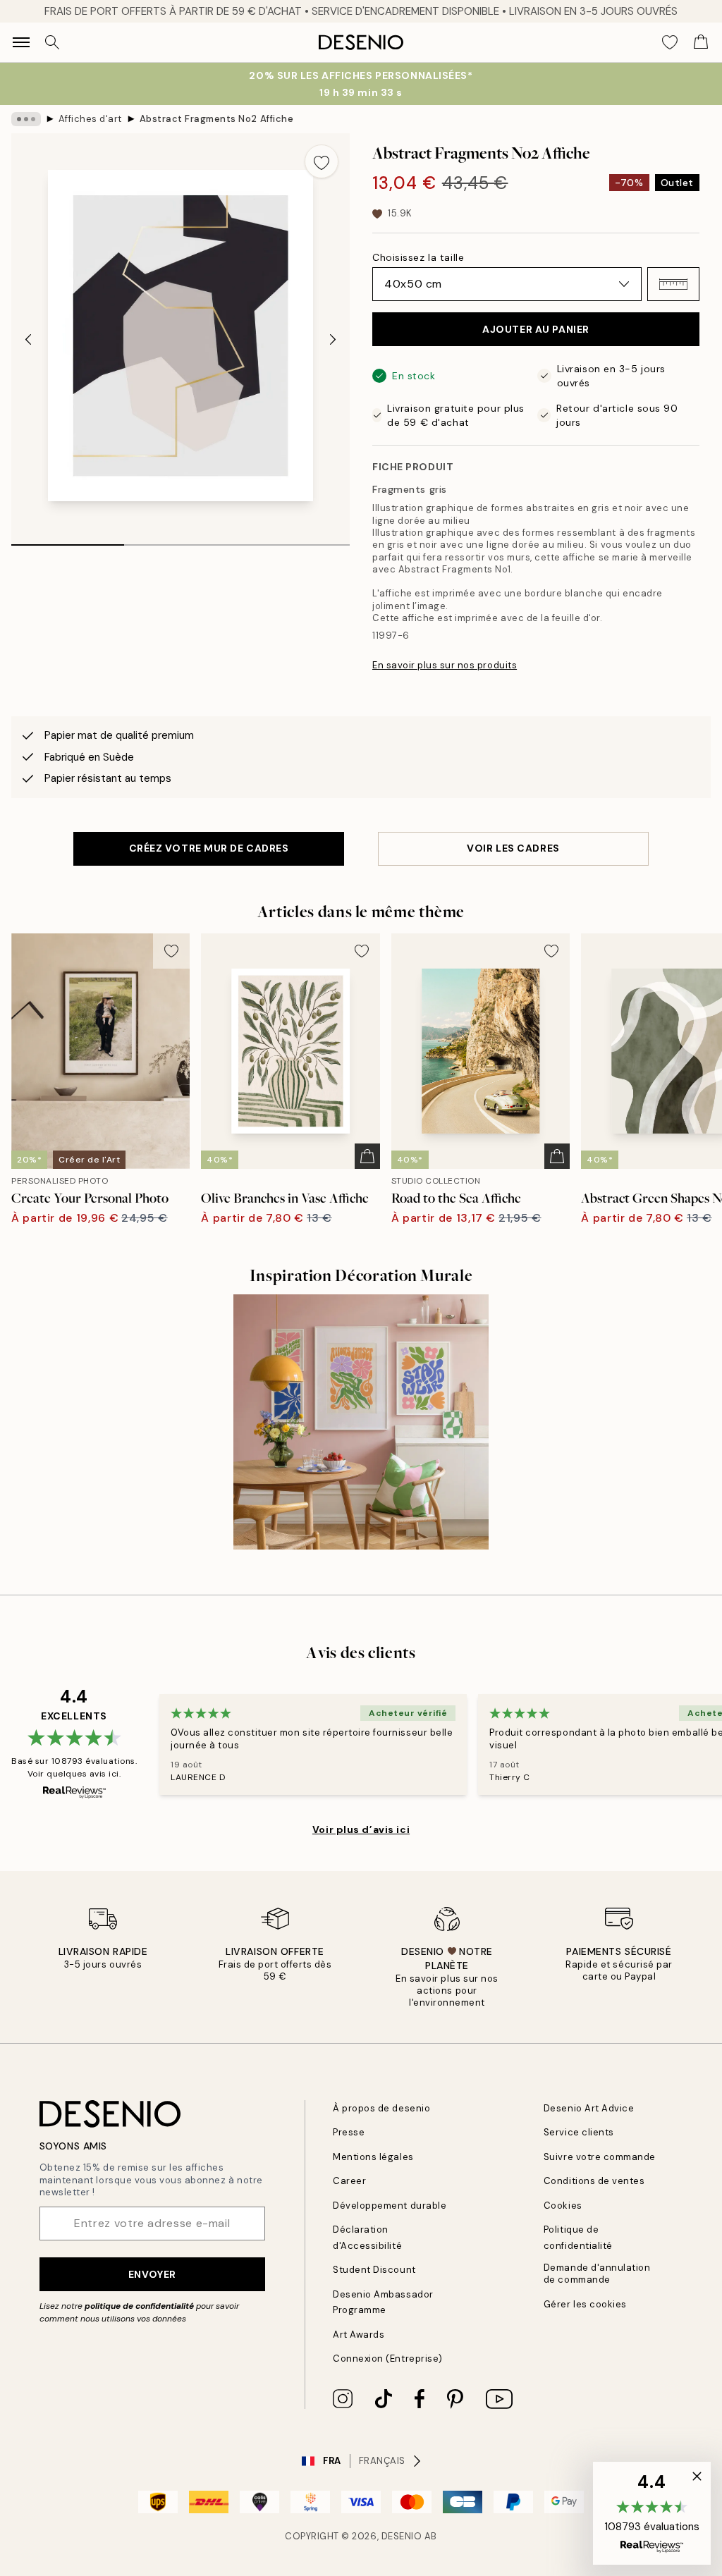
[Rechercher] (52, 42)
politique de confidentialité (139, 2306)
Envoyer (152, 2274)
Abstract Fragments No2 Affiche (217, 119)
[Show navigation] (21, 42)
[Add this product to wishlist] (322, 161)
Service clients (579, 2132)
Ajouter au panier (536, 329)
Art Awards (359, 2335)
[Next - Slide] (333, 340)
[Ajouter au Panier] (367, 1156)
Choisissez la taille (418, 257)
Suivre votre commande (600, 2157)
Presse (349, 2132)
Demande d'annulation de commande (597, 2274)
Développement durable (390, 2206)
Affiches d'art (90, 119)
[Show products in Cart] (701, 42)
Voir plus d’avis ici (361, 1829)
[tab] (68, 540)
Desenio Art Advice (589, 2108)
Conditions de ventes (594, 2181)
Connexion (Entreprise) (387, 2359)
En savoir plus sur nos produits (445, 665)
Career (349, 2181)
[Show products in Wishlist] (670, 42)
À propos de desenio (381, 2108)
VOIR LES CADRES (513, 848)
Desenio (402, 2536)
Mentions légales (373, 2157)
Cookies (563, 2206)
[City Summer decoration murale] (361, 1422)
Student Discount (374, 2270)
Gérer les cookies (585, 2304)
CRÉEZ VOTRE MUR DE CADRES (209, 848)
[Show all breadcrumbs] (26, 119)
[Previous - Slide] (28, 340)
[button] (673, 284)
